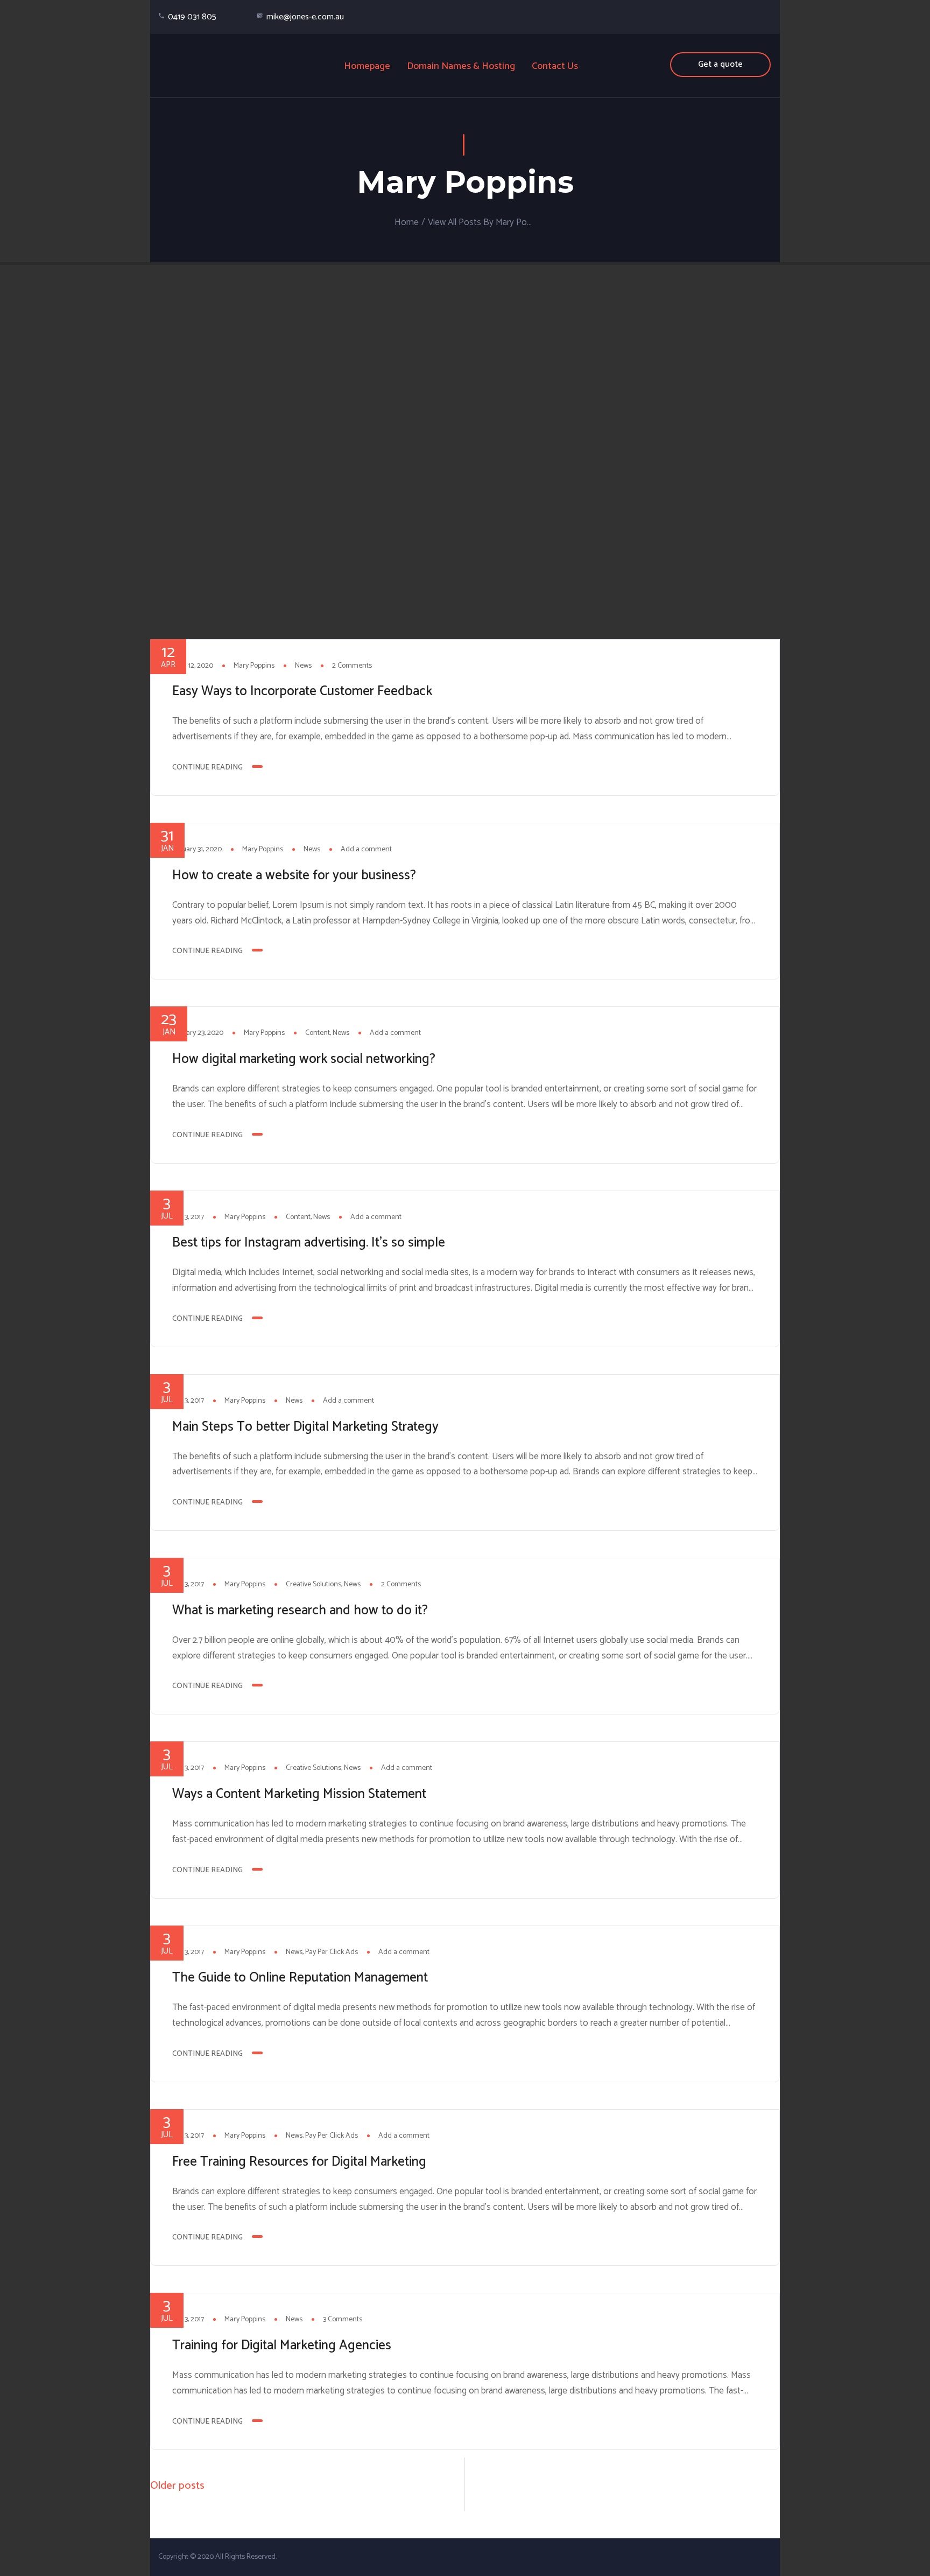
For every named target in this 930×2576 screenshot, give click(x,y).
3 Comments (343, 2319)
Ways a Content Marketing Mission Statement (299, 1794)
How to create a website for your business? (294, 876)
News (303, 666)
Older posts (177, 2486)
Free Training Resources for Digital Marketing (299, 2162)
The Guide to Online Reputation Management (300, 1978)
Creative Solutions (313, 1584)
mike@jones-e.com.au (305, 17)
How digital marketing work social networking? (304, 1059)
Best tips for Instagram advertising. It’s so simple (309, 1243)
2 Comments (352, 666)
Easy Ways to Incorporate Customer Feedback (302, 691)
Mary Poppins (254, 666)
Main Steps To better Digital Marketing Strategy (305, 1427)
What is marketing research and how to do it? (300, 1611)
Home (407, 222)
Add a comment (366, 849)
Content (318, 1033)
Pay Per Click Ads (332, 1952)
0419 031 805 (192, 17)
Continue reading (207, 768)
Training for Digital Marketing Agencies (282, 2346)
